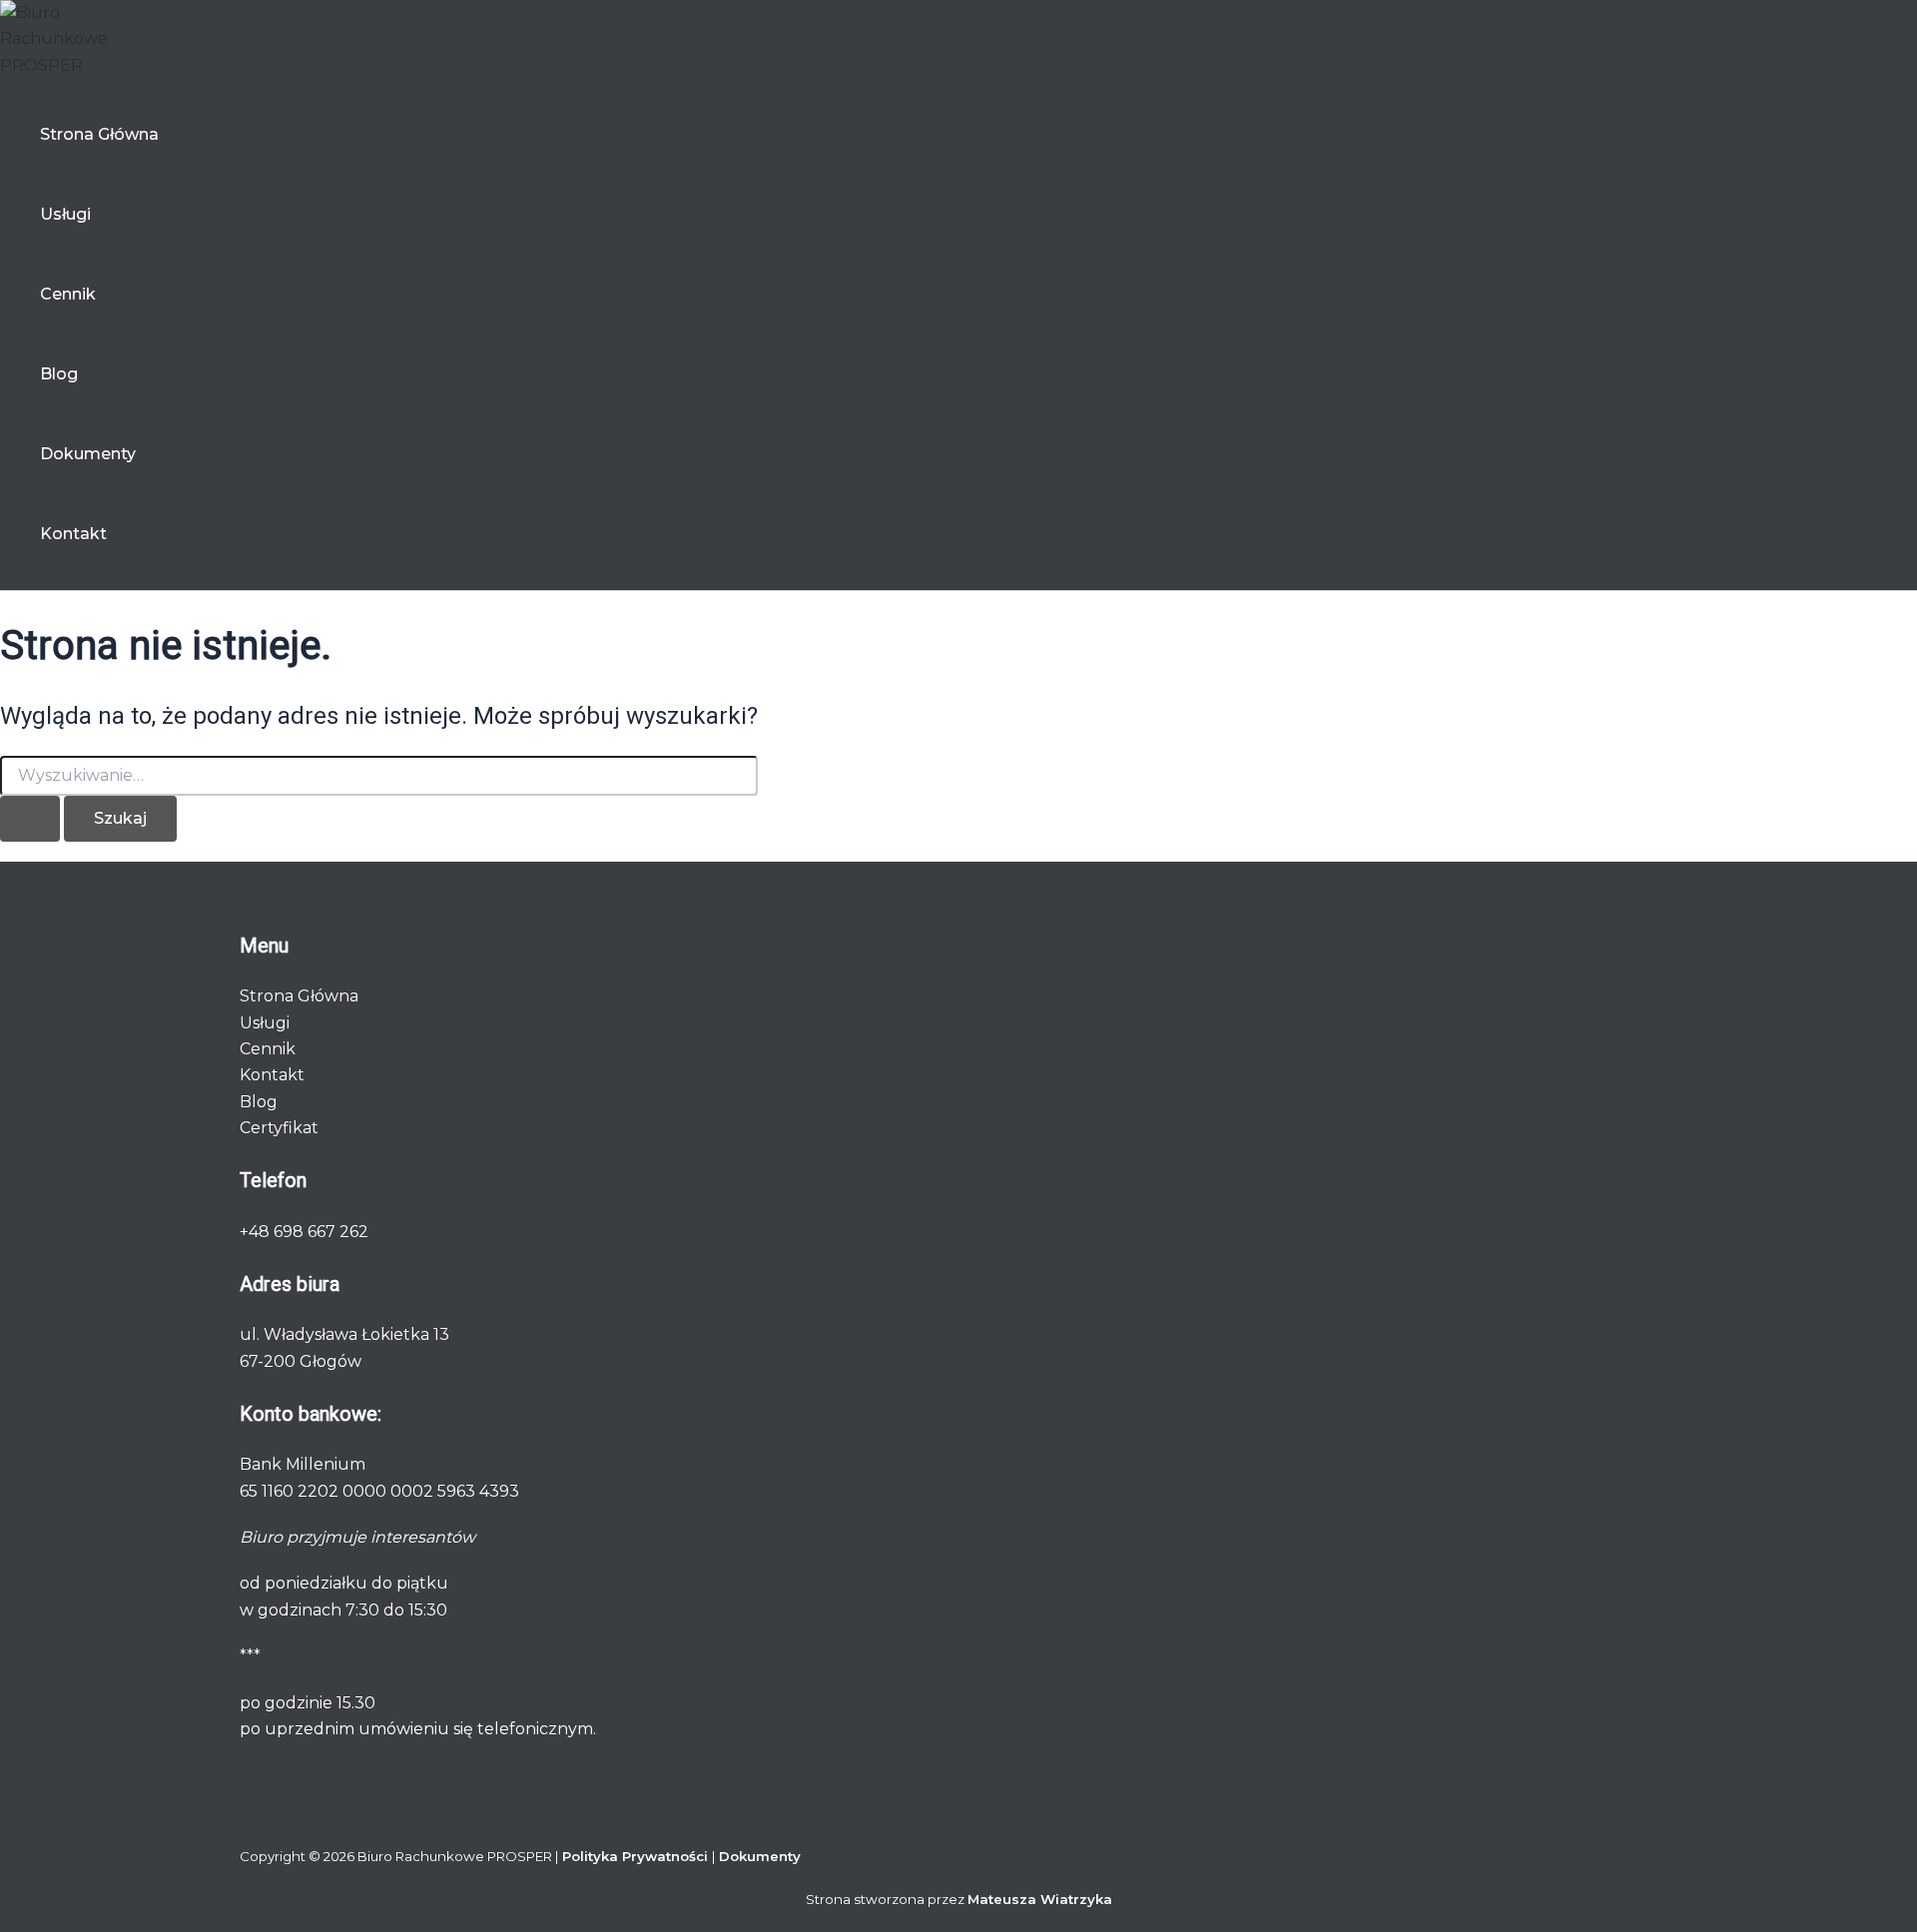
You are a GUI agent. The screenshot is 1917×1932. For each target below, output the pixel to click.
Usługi (65, 214)
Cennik (68, 294)
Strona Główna (99, 134)
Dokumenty (88, 454)
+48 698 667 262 (304, 1232)
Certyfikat (279, 1128)
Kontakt (73, 534)
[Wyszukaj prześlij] (30, 819)
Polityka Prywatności (637, 1856)
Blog (59, 374)
